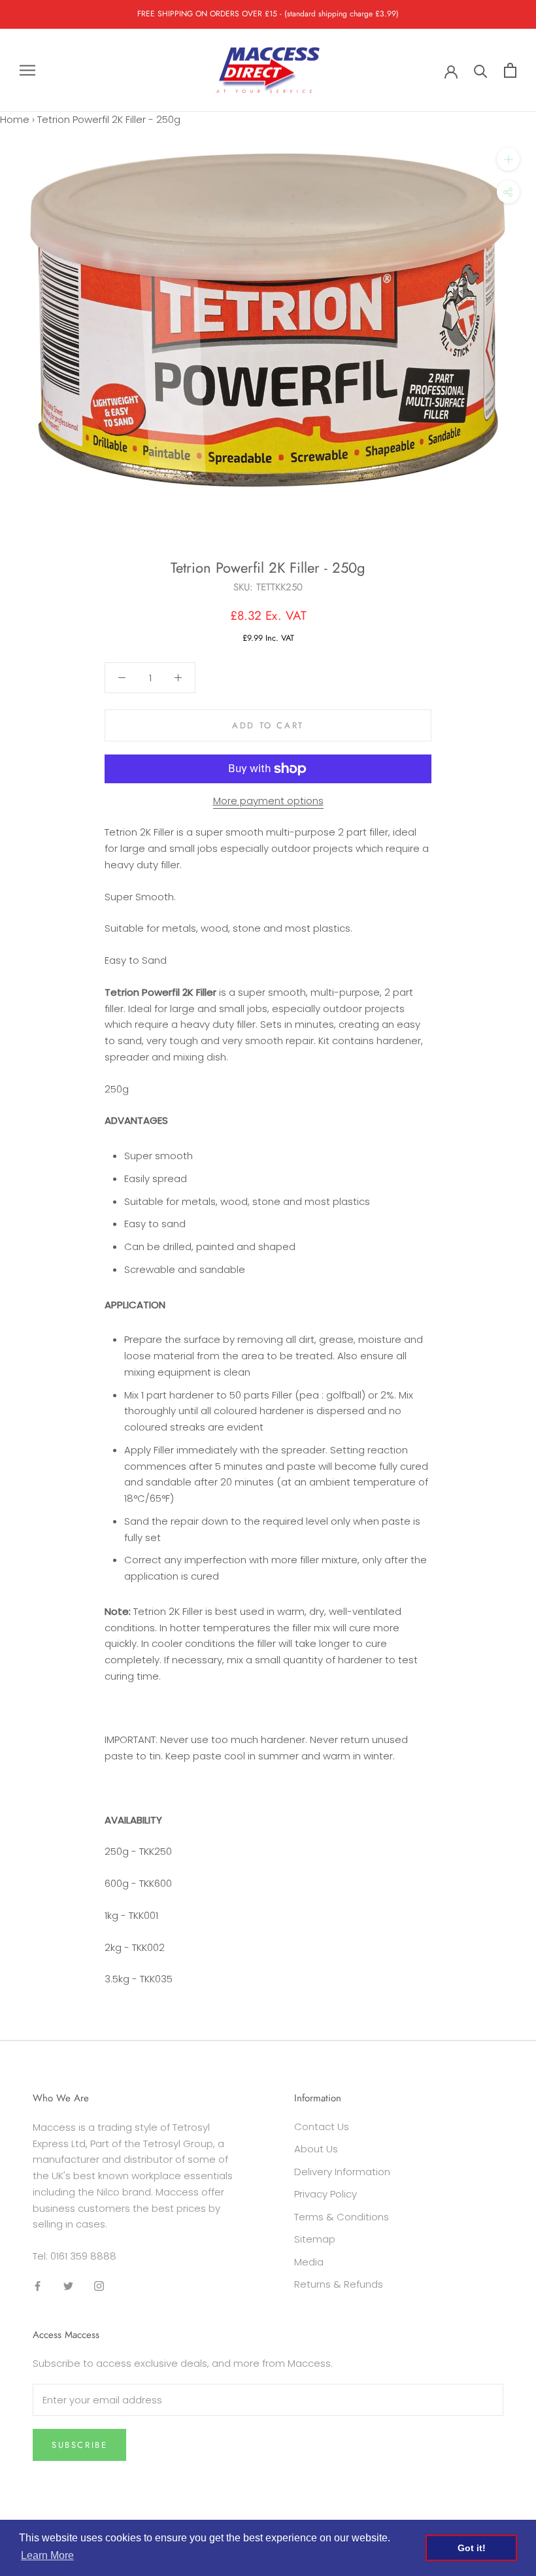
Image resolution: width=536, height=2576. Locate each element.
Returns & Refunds (339, 2284)
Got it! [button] (472, 2548)
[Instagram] (99, 2286)
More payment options (268, 801)
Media (309, 2262)
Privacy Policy (326, 2194)
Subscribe (79, 2445)
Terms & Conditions (342, 2217)
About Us (316, 2149)
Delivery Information (342, 2172)
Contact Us (322, 2127)
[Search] (481, 70)
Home (15, 119)
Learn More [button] (47, 2555)
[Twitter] (68, 2286)
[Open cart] (510, 70)
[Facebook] (38, 2286)
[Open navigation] (27, 70)
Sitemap (315, 2239)
